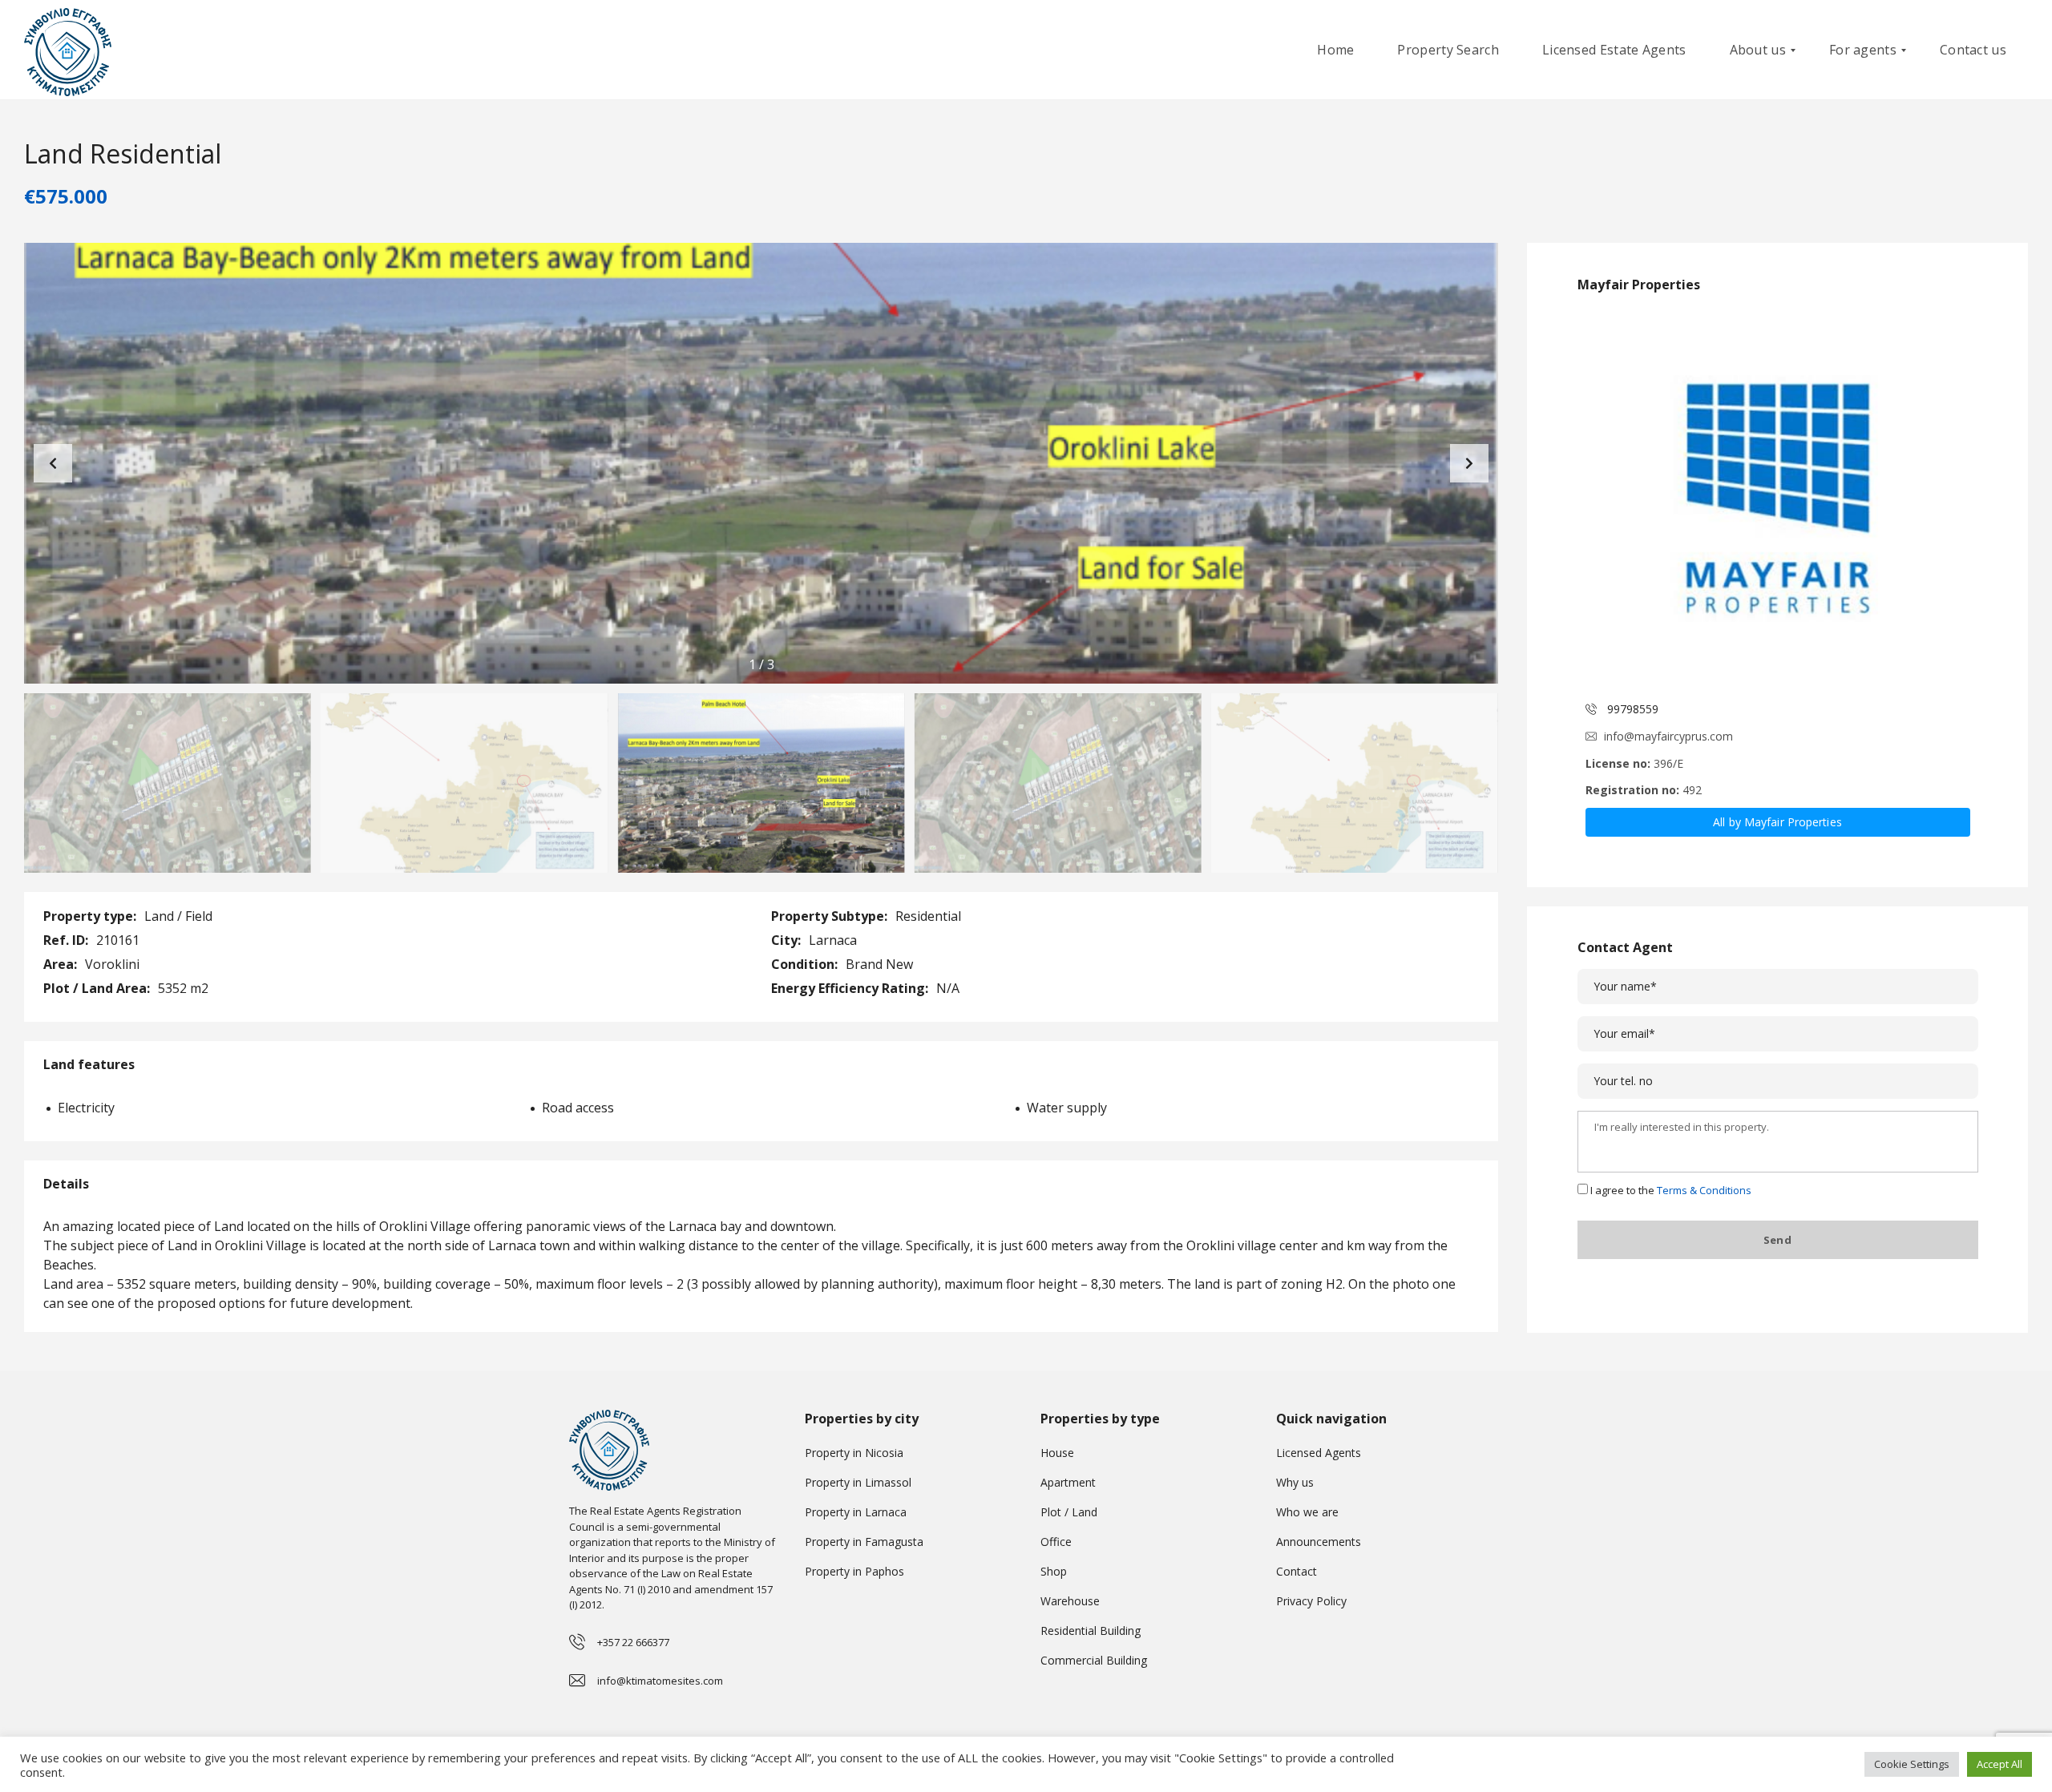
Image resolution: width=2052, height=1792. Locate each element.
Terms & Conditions (1704, 1190)
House (1057, 1453)
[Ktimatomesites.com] (68, 50)
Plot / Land (1069, 1512)
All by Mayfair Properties (1777, 822)
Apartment (1068, 1482)
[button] (1469, 463)
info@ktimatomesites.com (660, 1681)
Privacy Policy (1311, 1601)
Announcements (1319, 1542)
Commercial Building (1094, 1660)
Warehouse (1070, 1601)
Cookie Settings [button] (1912, 1764)
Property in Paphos (854, 1571)
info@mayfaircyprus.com (1668, 736)
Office (1056, 1542)
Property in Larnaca (856, 1512)
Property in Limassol (858, 1482)
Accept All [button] (1999, 1764)
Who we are (1307, 1512)
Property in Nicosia (854, 1453)
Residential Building (1091, 1631)
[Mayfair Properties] (1778, 498)
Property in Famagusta (864, 1542)
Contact (1297, 1571)
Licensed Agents (1319, 1453)
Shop (1054, 1571)
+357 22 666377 (633, 1642)
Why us (1295, 1482)
